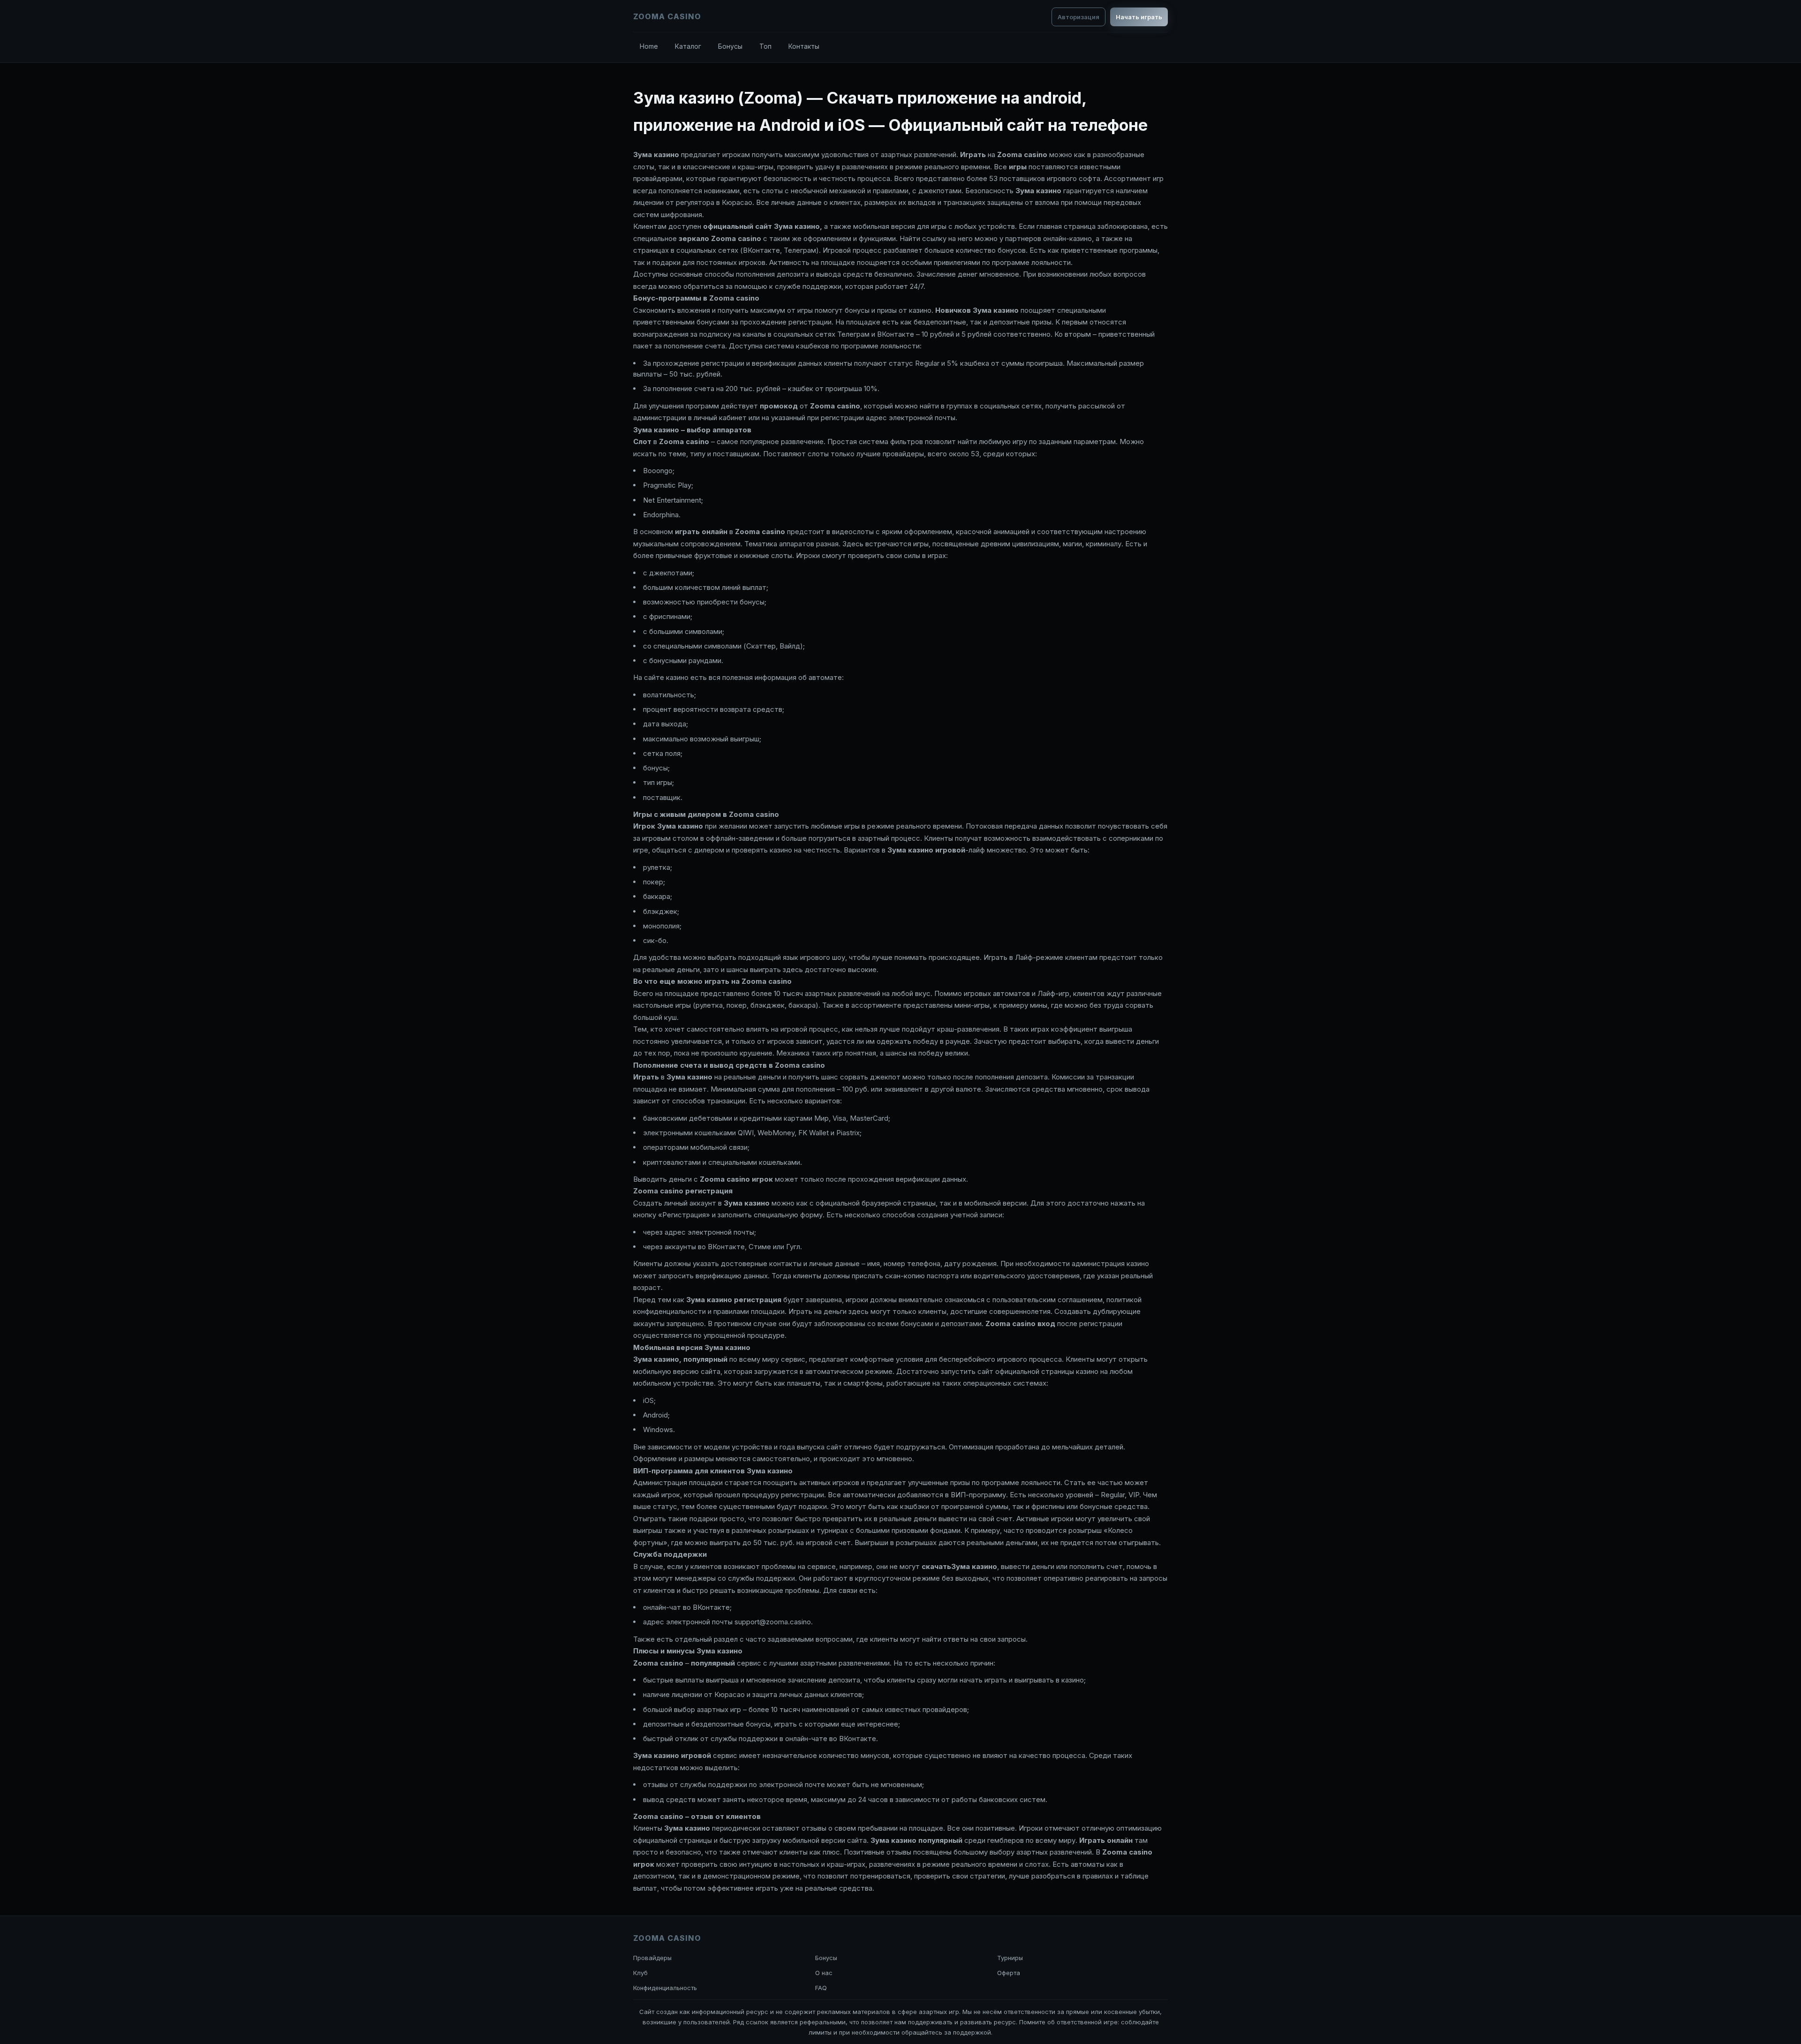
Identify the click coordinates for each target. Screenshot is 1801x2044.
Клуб (640, 1973)
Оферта (1009, 1973)
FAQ (821, 1988)
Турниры (1010, 1958)
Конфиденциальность (665, 1988)
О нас (824, 1973)
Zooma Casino (667, 16)
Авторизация (1078, 17)
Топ (765, 46)
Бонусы (730, 46)
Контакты (804, 46)
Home (649, 46)
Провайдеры (652, 1958)
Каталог (688, 46)
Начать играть (1139, 17)
